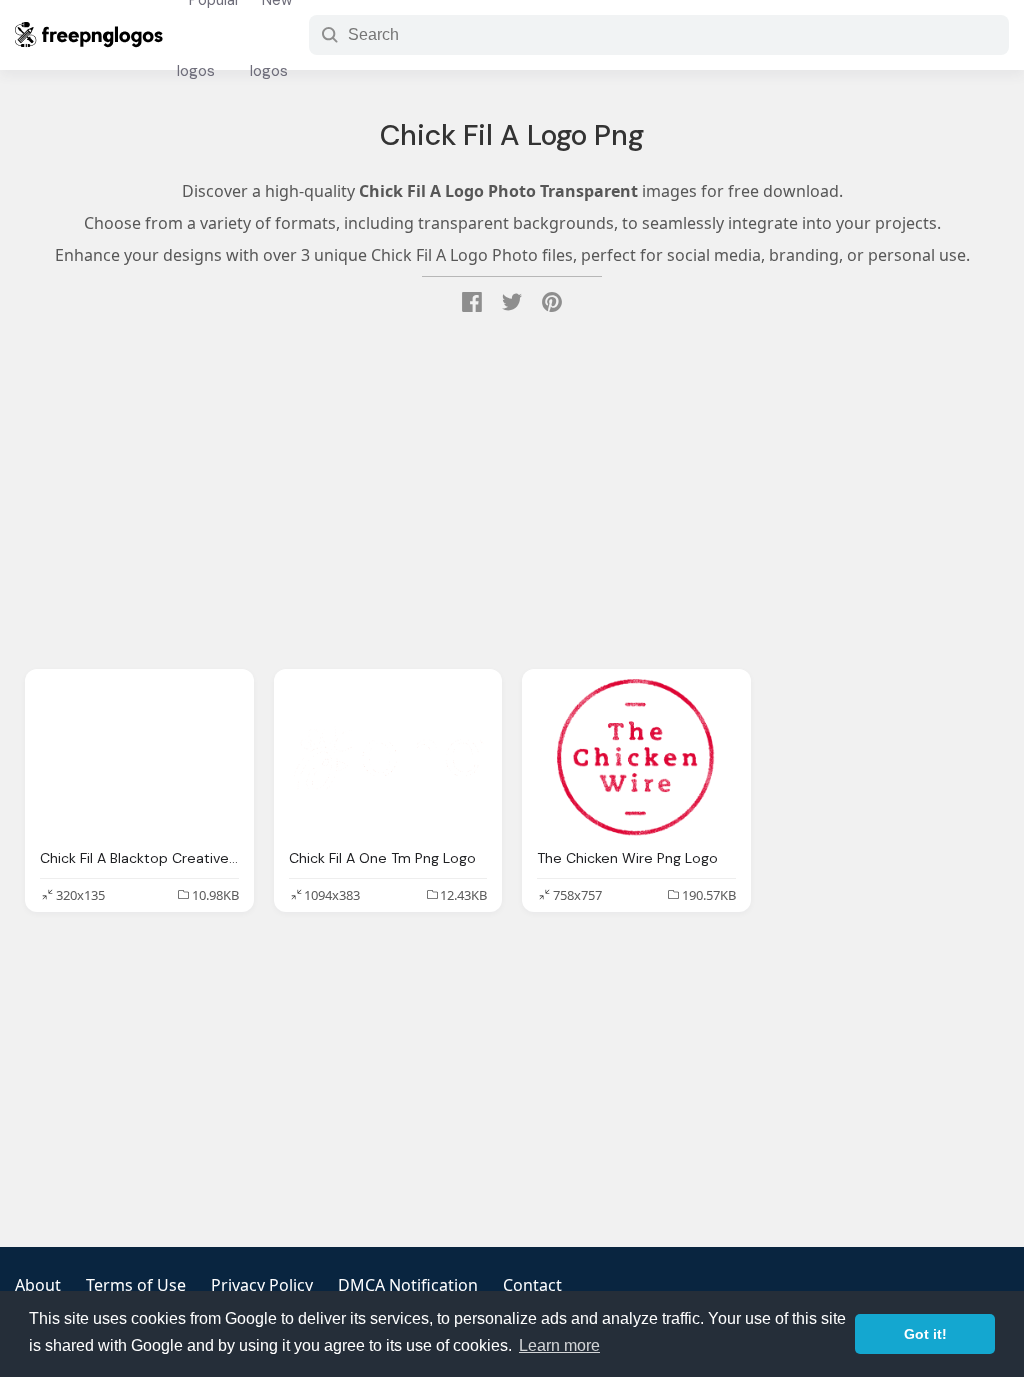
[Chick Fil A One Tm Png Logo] (388, 758)
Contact (532, 1285)
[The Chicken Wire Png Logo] (636, 758)
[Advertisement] (512, 494)
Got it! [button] (925, 1334)
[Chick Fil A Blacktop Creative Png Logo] (139, 758)
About (38, 1285)
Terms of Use (136, 1285)
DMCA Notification (408, 1285)
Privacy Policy (262, 1285)
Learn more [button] (559, 1345)
